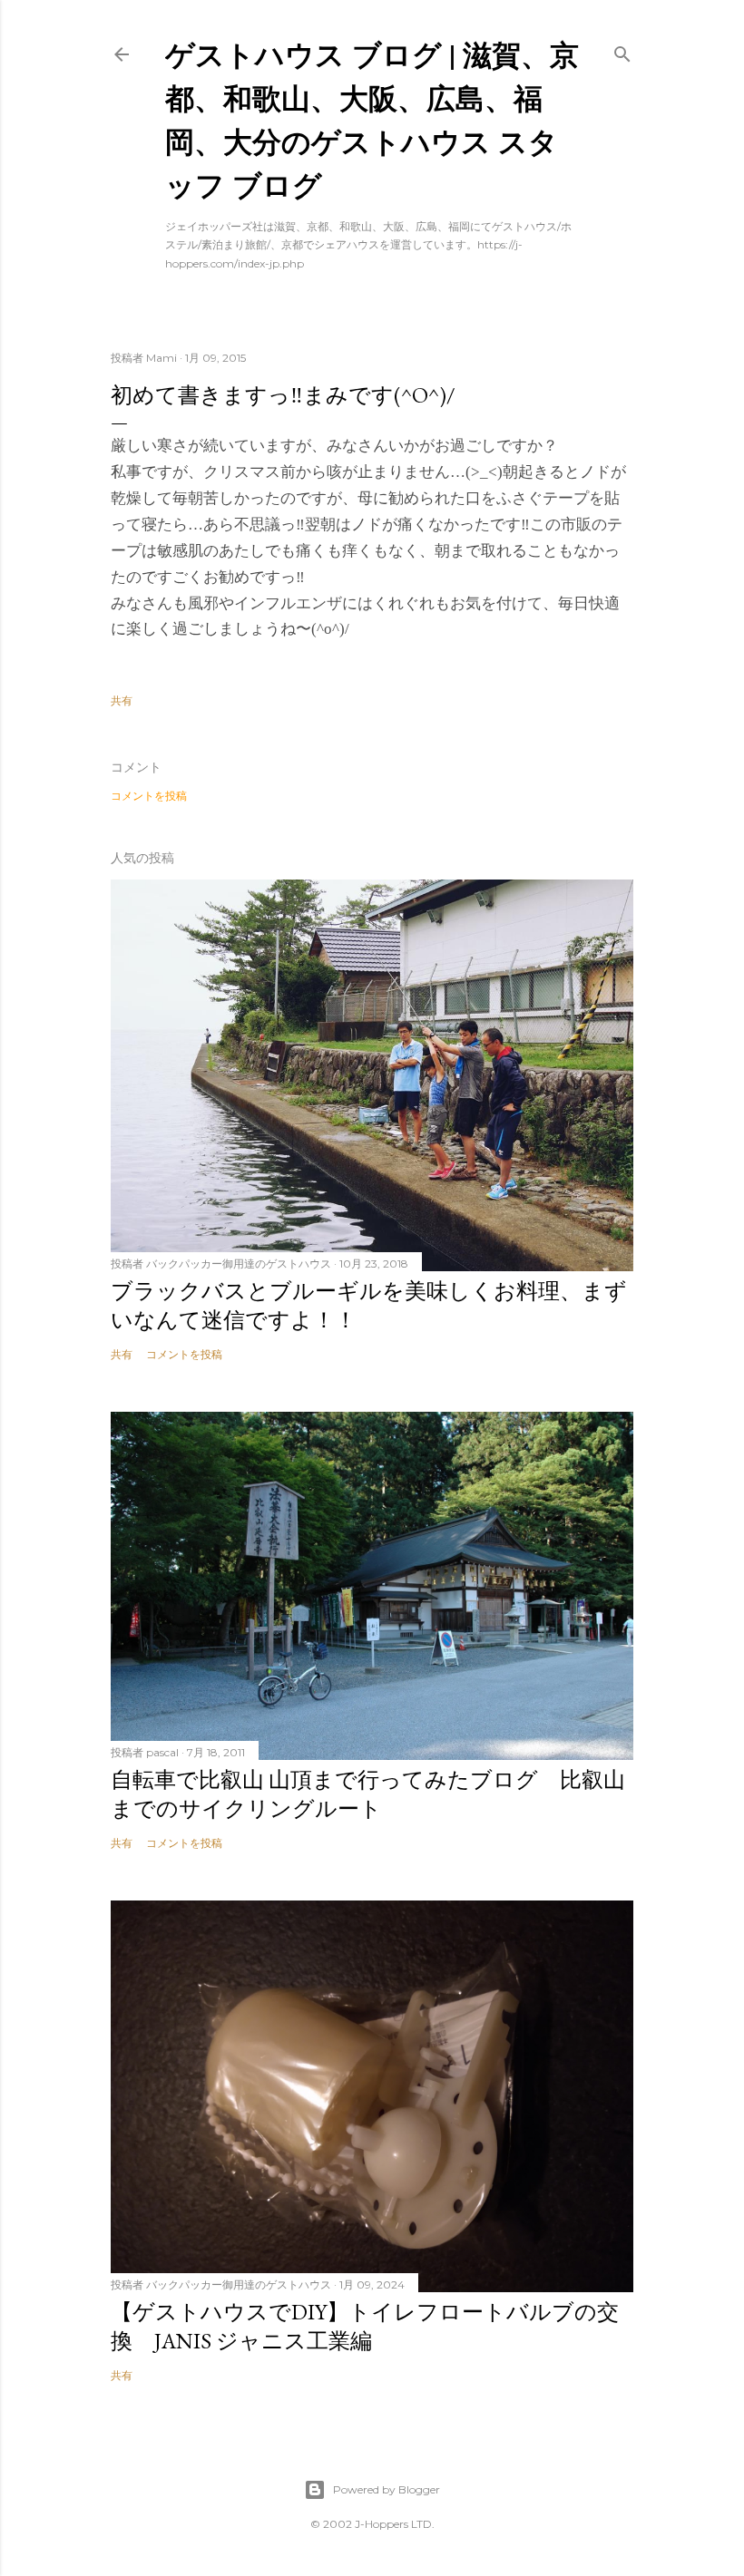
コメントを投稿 (149, 796)
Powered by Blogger (387, 2489)
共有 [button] (122, 700)
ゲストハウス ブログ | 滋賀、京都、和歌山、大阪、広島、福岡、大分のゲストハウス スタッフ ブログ (372, 119)
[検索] (622, 50)
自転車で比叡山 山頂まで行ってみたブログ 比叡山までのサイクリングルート (368, 1794)
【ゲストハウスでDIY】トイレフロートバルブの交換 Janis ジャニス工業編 (365, 2326)
